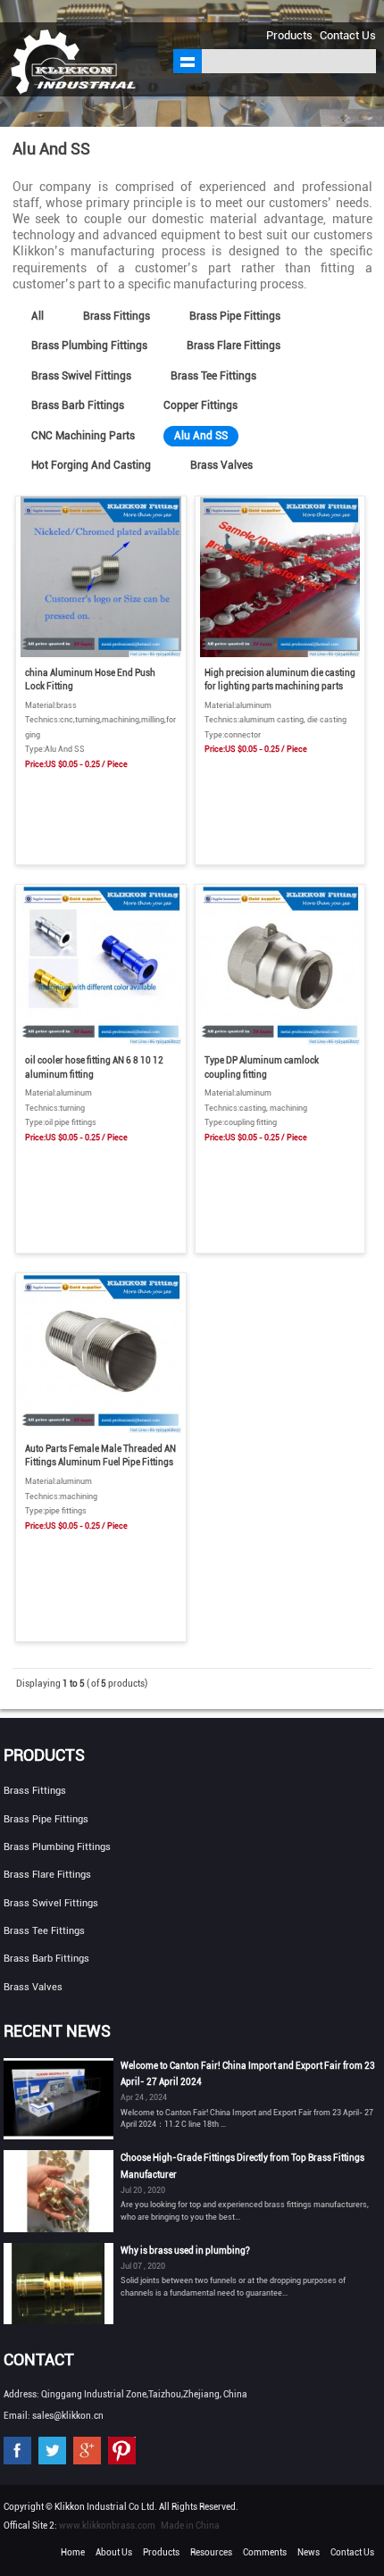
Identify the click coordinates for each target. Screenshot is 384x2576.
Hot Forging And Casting (91, 465)
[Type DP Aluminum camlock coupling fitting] (280, 1042)
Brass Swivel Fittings (81, 376)
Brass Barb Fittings (78, 405)
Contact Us (348, 35)
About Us (114, 2552)
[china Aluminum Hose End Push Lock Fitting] (100, 654)
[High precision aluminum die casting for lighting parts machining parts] (280, 654)
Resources (211, 2552)
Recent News (57, 2031)
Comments (265, 2552)
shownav (188, 61)
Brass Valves (221, 465)
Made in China (190, 2526)
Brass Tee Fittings (213, 376)
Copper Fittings (200, 405)
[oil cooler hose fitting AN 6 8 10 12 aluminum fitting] (100, 1042)
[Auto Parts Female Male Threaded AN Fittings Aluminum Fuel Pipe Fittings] (100, 1430)
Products (289, 35)
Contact (39, 2359)
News (309, 2552)
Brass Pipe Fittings (235, 316)
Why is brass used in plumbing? (185, 2251)
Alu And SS (201, 436)
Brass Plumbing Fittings (89, 346)
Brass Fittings (117, 316)
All (38, 316)
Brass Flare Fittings (234, 346)
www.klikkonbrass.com (107, 2526)
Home (73, 2552)
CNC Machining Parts (83, 436)
